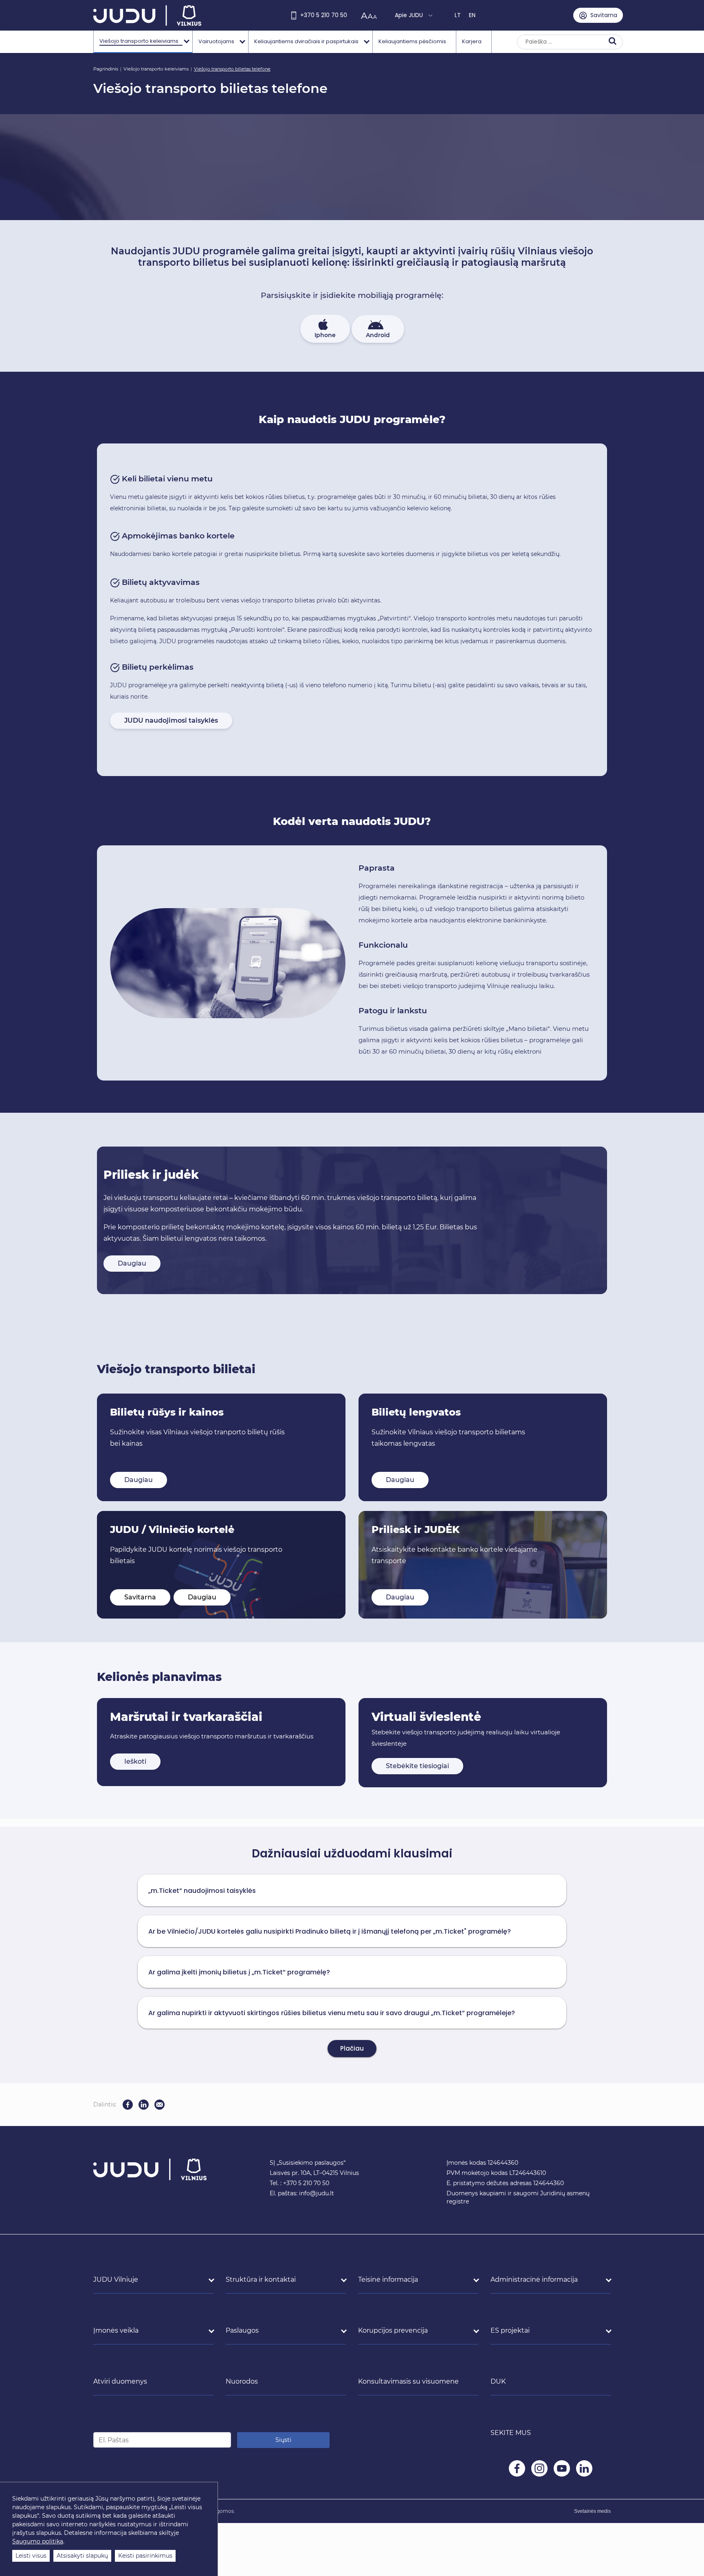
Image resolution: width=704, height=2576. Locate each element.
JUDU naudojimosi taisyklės (171, 720)
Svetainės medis (592, 2511)
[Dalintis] (159, 2105)
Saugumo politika (38, 2541)
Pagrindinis (106, 69)
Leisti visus (31, 2556)
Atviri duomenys (120, 2381)
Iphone (325, 335)
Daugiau (132, 1263)
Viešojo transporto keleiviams (156, 69)
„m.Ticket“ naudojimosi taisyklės (202, 1891)
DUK (498, 2381)
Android (378, 335)
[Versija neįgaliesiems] (371, 15)
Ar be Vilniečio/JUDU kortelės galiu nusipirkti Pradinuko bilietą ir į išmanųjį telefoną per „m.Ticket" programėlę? (330, 1931)
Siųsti (283, 2440)
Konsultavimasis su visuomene (408, 2381)
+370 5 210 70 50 (324, 15)
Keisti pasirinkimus (145, 2556)
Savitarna (140, 1597)
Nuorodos (242, 2381)
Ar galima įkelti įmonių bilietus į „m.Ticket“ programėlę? (239, 1972)
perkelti (219, 685)
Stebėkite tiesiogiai (417, 1766)
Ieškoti (135, 1761)
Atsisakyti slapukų (82, 2556)
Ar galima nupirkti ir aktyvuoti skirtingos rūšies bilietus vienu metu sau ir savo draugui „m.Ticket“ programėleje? (332, 2013)
